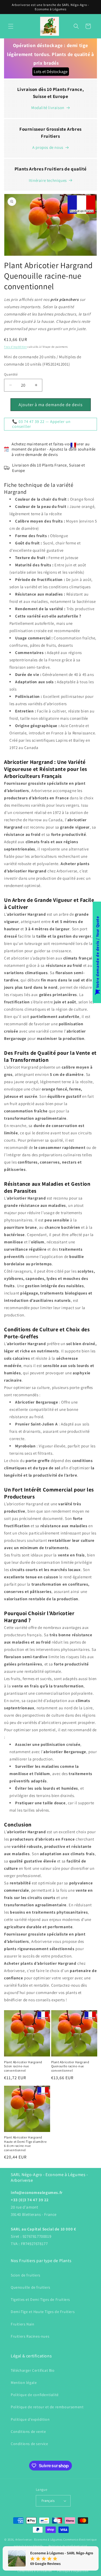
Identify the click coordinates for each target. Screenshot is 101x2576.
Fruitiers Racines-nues (30, 2336)
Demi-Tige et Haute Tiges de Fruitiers (43, 2312)
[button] (11, 26)
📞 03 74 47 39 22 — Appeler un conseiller (41, 424)
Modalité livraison (48, 108)
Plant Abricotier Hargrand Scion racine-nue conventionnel (23, 2066)
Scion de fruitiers (26, 2275)
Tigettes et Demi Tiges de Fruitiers (40, 2299)
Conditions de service (29, 2444)
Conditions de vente (28, 2432)
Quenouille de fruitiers (31, 2287)
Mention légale (24, 2383)
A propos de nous (48, 147)
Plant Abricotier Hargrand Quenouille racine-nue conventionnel (70, 2066)
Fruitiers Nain (22, 2324)
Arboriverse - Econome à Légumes (39, 2539)
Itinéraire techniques (48, 180)
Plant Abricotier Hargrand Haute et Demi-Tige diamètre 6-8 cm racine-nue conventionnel (25, 2144)
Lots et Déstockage (51, 72)
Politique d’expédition (73, 2571)
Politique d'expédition (30, 2419)
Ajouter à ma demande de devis (51, 405)
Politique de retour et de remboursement (47, 2407)
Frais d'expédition (15, 347)
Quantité (11, 374)
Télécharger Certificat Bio (33, 2370)
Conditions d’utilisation (35, 2571)
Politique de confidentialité (35, 2395)
